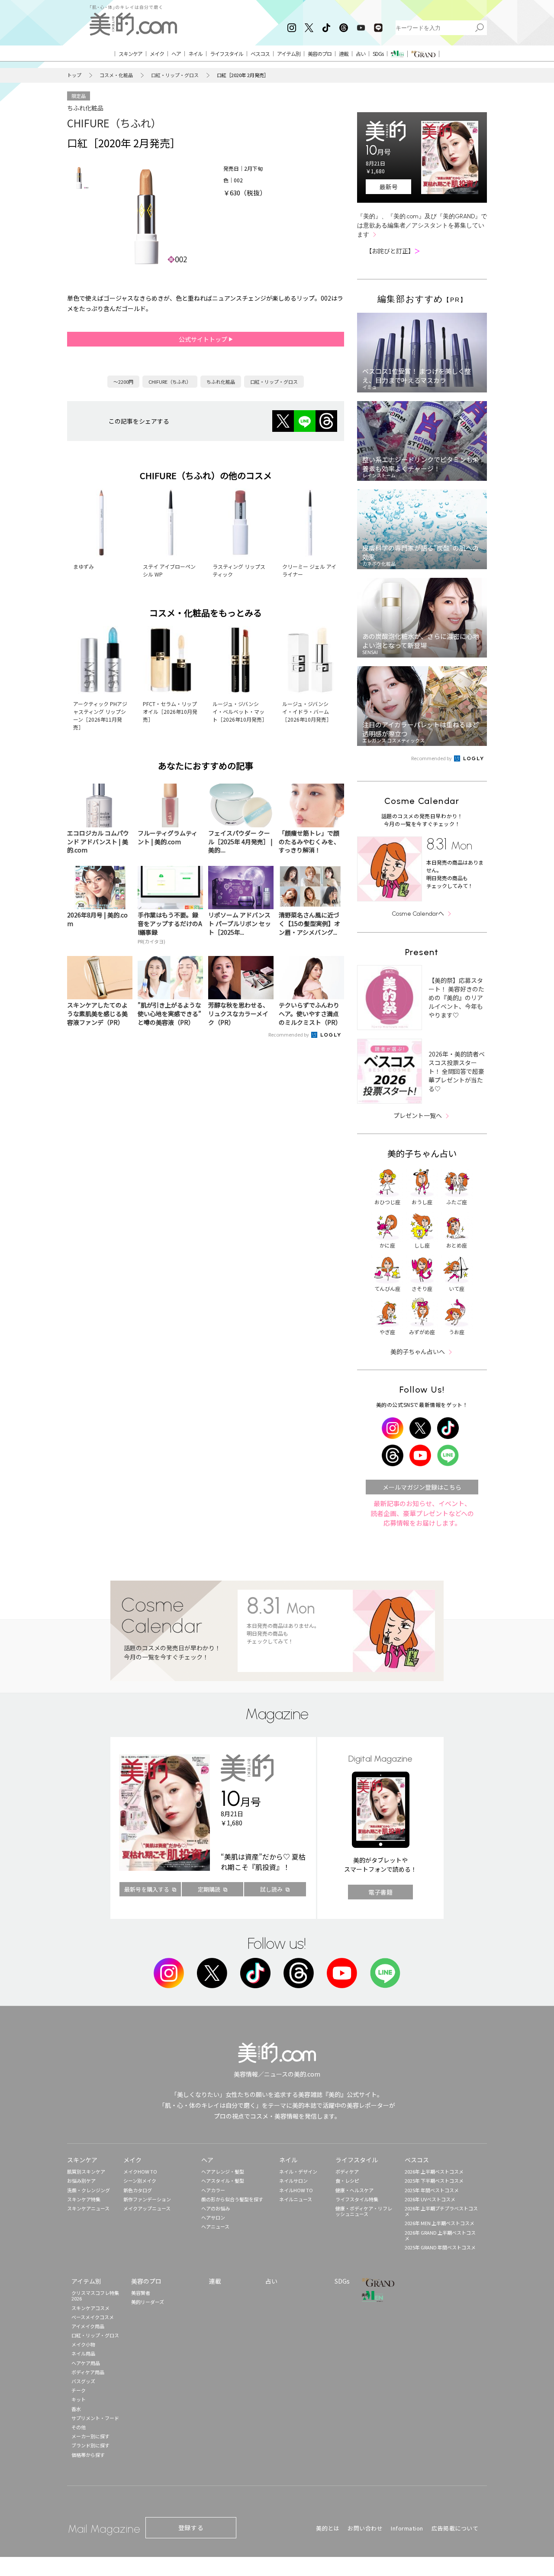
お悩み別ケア (81, 2181)
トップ (74, 75)
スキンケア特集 (84, 2199)
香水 (76, 2409)
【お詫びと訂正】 (393, 251)
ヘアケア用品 (86, 2363)
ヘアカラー (213, 2190)
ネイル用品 (83, 2353)
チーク (79, 2390)
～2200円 (123, 382)
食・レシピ (347, 2181)
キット (79, 2399)
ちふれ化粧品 (85, 108)
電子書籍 (380, 1892)
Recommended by (289, 1034)
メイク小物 (83, 2344)
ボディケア (347, 2171)
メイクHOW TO (140, 2171)
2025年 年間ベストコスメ (432, 2190)
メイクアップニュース (147, 2208)
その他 (79, 2427)
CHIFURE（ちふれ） (114, 123)
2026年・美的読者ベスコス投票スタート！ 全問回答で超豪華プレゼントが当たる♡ (457, 1071)
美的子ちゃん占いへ (418, 1351)
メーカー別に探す (90, 2436)
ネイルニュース (296, 2199)
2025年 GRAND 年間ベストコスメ (440, 2247)
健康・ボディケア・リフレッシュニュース (364, 2211)
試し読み (271, 1889)
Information (407, 2528)
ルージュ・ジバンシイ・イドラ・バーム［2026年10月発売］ (307, 711)
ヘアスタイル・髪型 (223, 2181)
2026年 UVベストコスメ (430, 2199)
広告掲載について (455, 2528)
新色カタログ (138, 2190)
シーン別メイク (140, 2181)
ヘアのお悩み (216, 2208)
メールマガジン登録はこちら (422, 1487)
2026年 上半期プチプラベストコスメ (441, 2211)
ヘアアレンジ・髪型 (223, 2171)
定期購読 (209, 1889)
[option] (79, 178)
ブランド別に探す (90, 2445)
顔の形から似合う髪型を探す (232, 2199)
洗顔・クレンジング (89, 2190)
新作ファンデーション (147, 2199)
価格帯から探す (88, 2455)
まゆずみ (84, 566)
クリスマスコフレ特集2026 (95, 2296)
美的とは (328, 2528)
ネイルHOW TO (296, 2190)
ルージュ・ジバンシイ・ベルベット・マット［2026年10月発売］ (240, 711)
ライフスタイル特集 (357, 2199)
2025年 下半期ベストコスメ (434, 2181)
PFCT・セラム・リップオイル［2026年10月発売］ (170, 711)
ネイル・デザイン (298, 2171)
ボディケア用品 (88, 2372)
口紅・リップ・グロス (175, 75)
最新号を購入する (147, 1889)
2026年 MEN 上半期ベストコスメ (440, 2223)
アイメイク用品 (88, 2326)
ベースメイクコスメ (93, 2317)
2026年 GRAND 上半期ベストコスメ (440, 2235)
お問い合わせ (365, 2528)
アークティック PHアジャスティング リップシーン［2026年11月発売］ (100, 715)
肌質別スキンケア (86, 2171)
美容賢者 (141, 2293)
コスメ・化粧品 (116, 75)
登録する (191, 2527)
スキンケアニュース (88, 2208)
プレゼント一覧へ (418, 1115)
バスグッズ (83, 2381)
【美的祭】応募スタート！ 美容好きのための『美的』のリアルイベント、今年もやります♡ (456, 998)
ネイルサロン (293, 2181)
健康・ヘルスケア (354, 2190)
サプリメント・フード (95, 2418)
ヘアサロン (213, 2217)
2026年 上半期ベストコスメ (434, 2171)
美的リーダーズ (148, 2302)
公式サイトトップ (204, 339)
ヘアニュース (215, 2226)
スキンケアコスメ (90, 2308)
